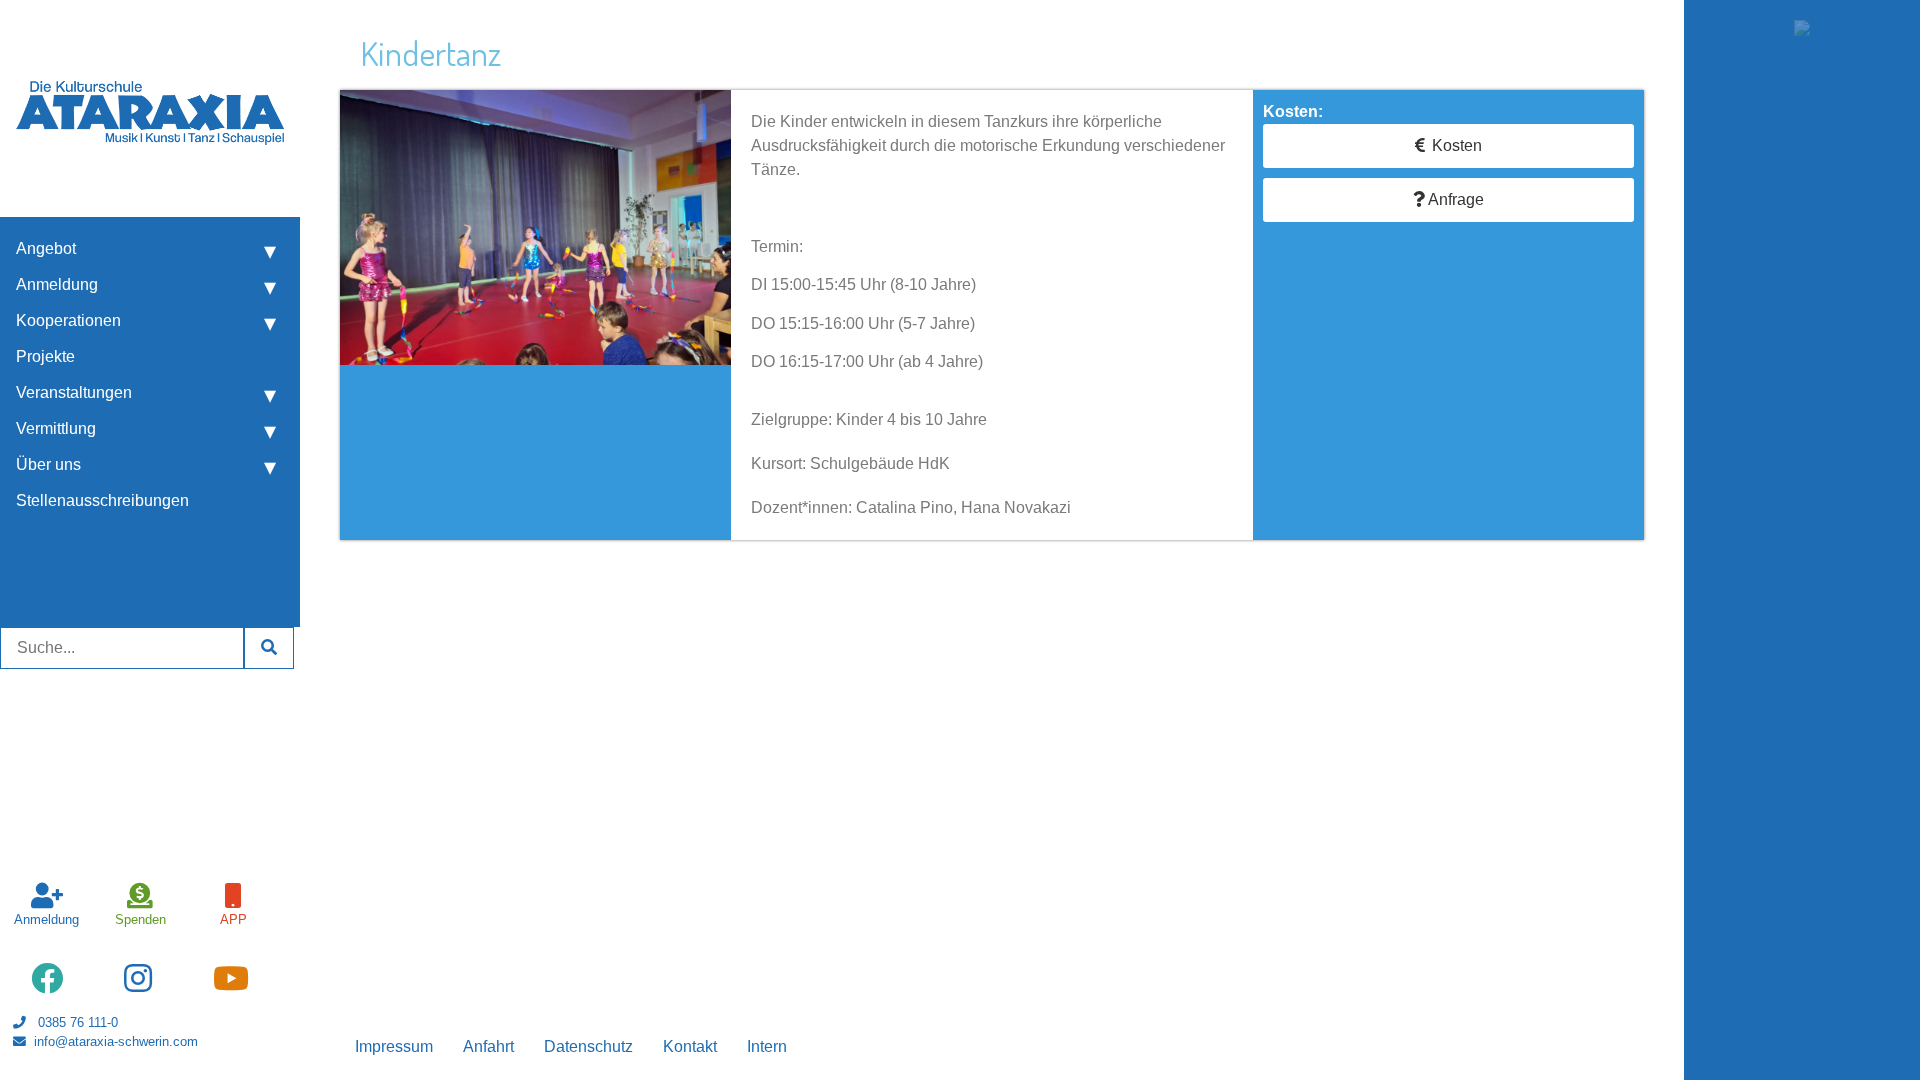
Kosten (1457, 145)
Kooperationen (68, 320)
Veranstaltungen (74, 392)
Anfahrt (488, 1046)
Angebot (46, 248)
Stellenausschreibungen (102, 500)
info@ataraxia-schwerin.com (116, 1041)
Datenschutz (588, 1046)
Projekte (45, 356)
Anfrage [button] (1454, 199)
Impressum (394, 1046)
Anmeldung (57, 284)
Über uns (48, 464)
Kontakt (690, 1046)
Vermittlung (56, 428)
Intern (767, 1046)
